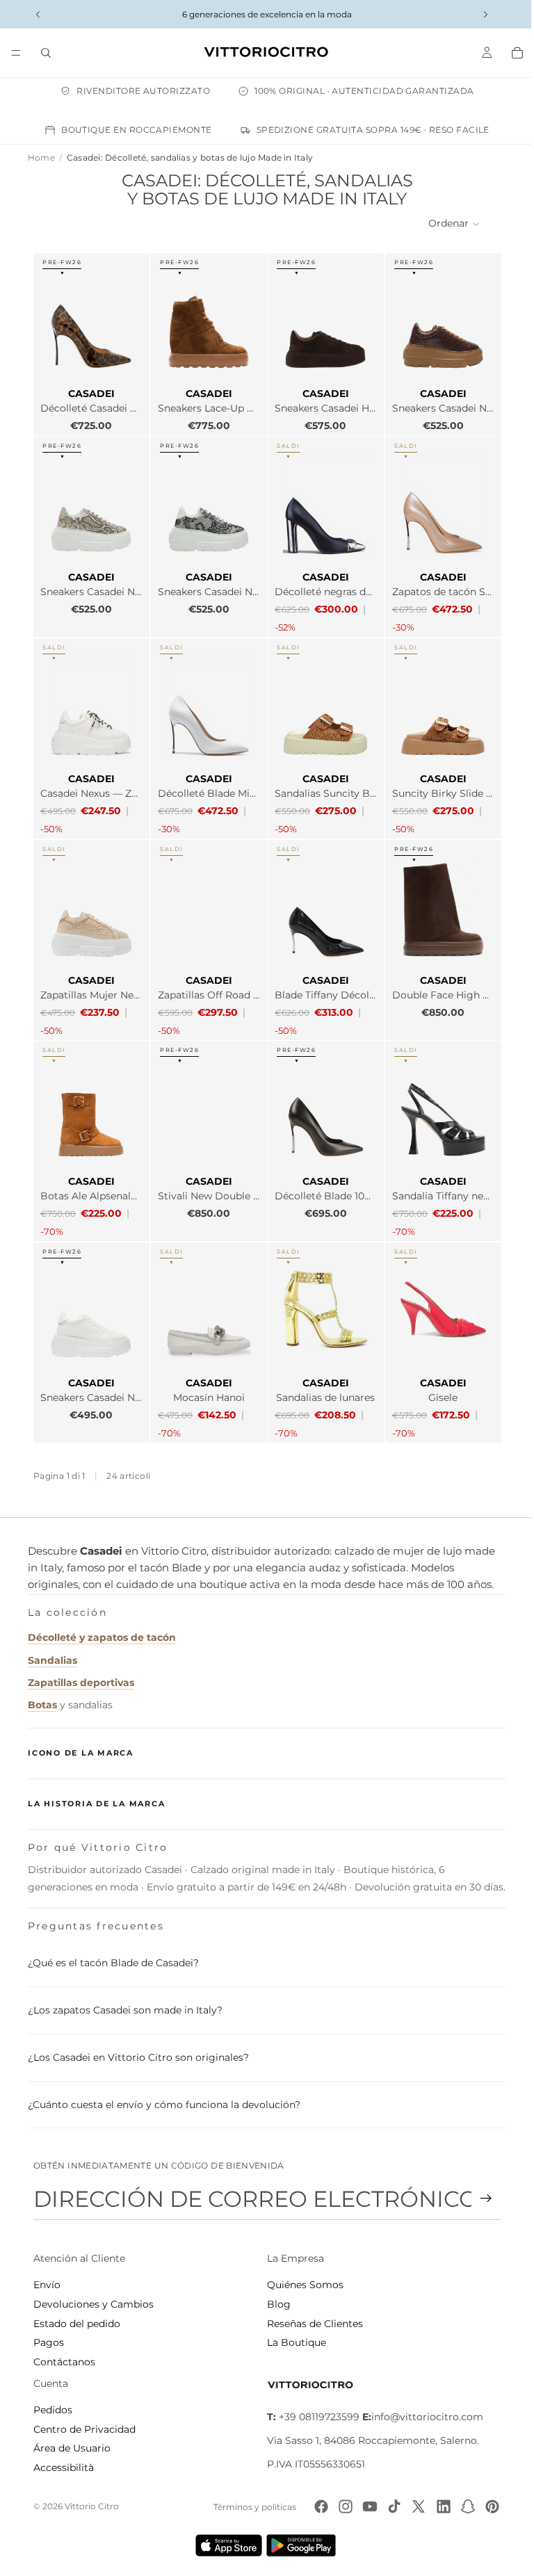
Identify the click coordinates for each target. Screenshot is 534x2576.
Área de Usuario (72, 2453)
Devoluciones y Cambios (94, 2308)
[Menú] (16, 53)
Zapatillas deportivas (81, 1669)
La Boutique (293, 2347)
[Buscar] (46, 53)
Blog (275, 2308)
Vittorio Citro (92, 2510)
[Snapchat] (461, 2511)
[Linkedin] (437, 2511)
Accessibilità (64, 2472)
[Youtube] (363, 2511)
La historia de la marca (96, 1790)
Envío (47, 2290)
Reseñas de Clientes (311, 2328)
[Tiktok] (387, 2511)
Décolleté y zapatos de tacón (102, 1624)
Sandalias (52, 1647)
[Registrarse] (479, 2203)
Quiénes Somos (302, 2290)
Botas (42, 1692)
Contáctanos (64, 2366)
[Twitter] (412, 2511)
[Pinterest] (485, 2511)
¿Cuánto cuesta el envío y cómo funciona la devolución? (164, 2109)
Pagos (49, 2347)
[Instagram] (339, 2511)
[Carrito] (510, 53)
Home (41, 157)
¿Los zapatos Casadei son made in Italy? (125, 2015)
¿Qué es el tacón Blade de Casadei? (113, 1968)
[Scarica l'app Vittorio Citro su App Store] (225, 2550)
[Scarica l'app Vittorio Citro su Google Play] (300, 2550)
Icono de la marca (81, 1740)
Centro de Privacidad (84, 2433)
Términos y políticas (248, 2511)
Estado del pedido (77, 2328)
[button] (448, 224)
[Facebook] (314, 2511)
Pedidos (53, 2415)
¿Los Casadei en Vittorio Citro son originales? (138, 2061)
